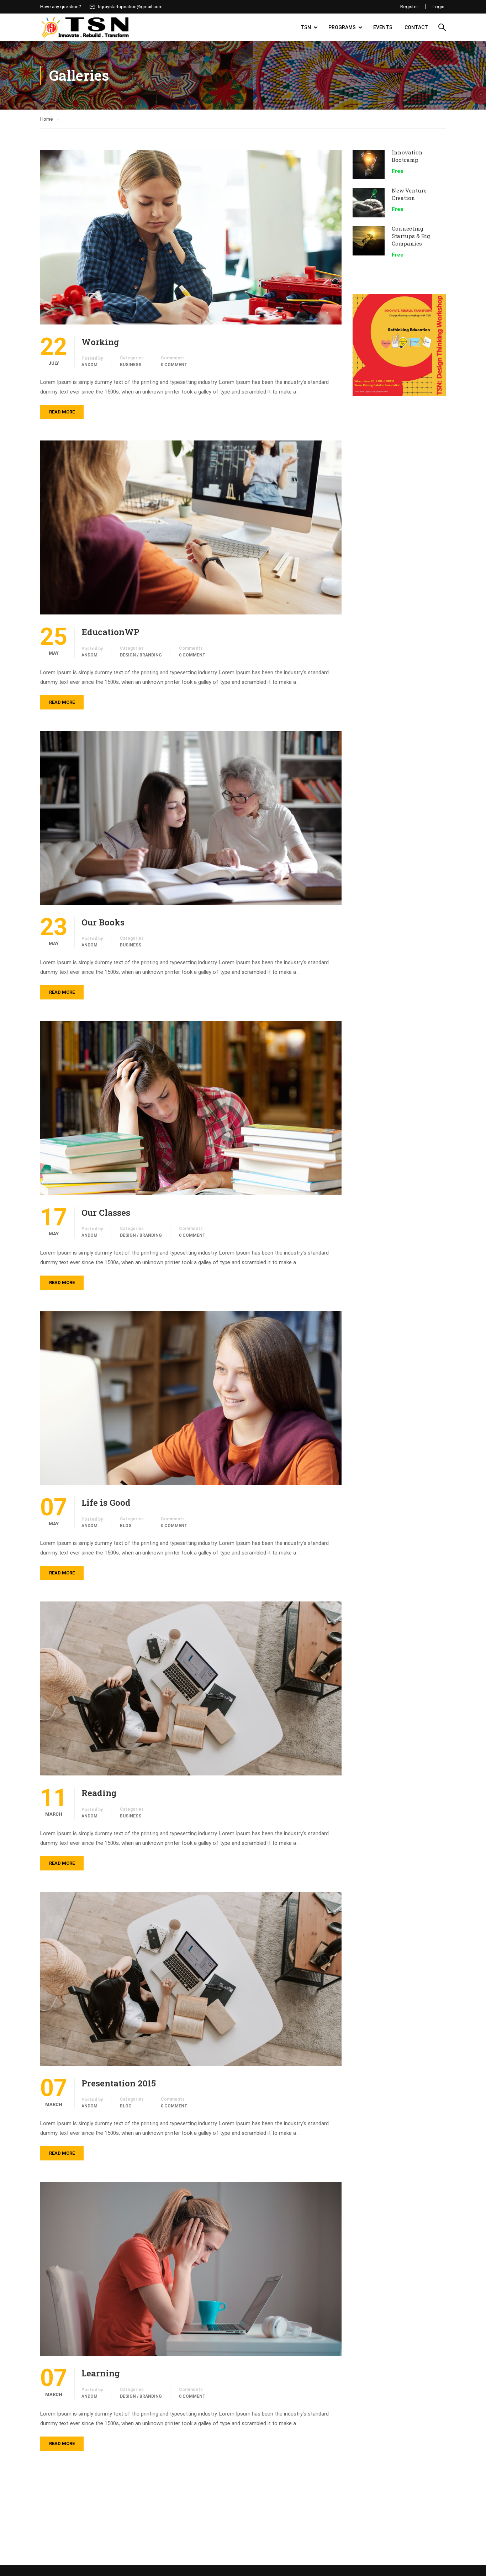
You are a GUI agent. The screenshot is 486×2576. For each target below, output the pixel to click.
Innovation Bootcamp (407, 156)
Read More (62, 412)
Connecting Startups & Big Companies (411, 236)
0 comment (174, 365)
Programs (342, 27)
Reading (99, 1793)
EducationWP (110, 632)
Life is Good (106, 1503)
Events (383, 27)
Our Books (103, 922)
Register (409, 7)
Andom (89, 365)
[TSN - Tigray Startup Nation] (85, 27)
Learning (101, 2373)
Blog (126, 1526)
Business (131, 365)
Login (439, 7)
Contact (416, 27)
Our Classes (106, 1213)
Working (100, 342)
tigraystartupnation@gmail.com (130, 7)
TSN (306, 27)
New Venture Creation (409, 194)
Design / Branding (141, 655)
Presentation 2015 (119, 2083)
